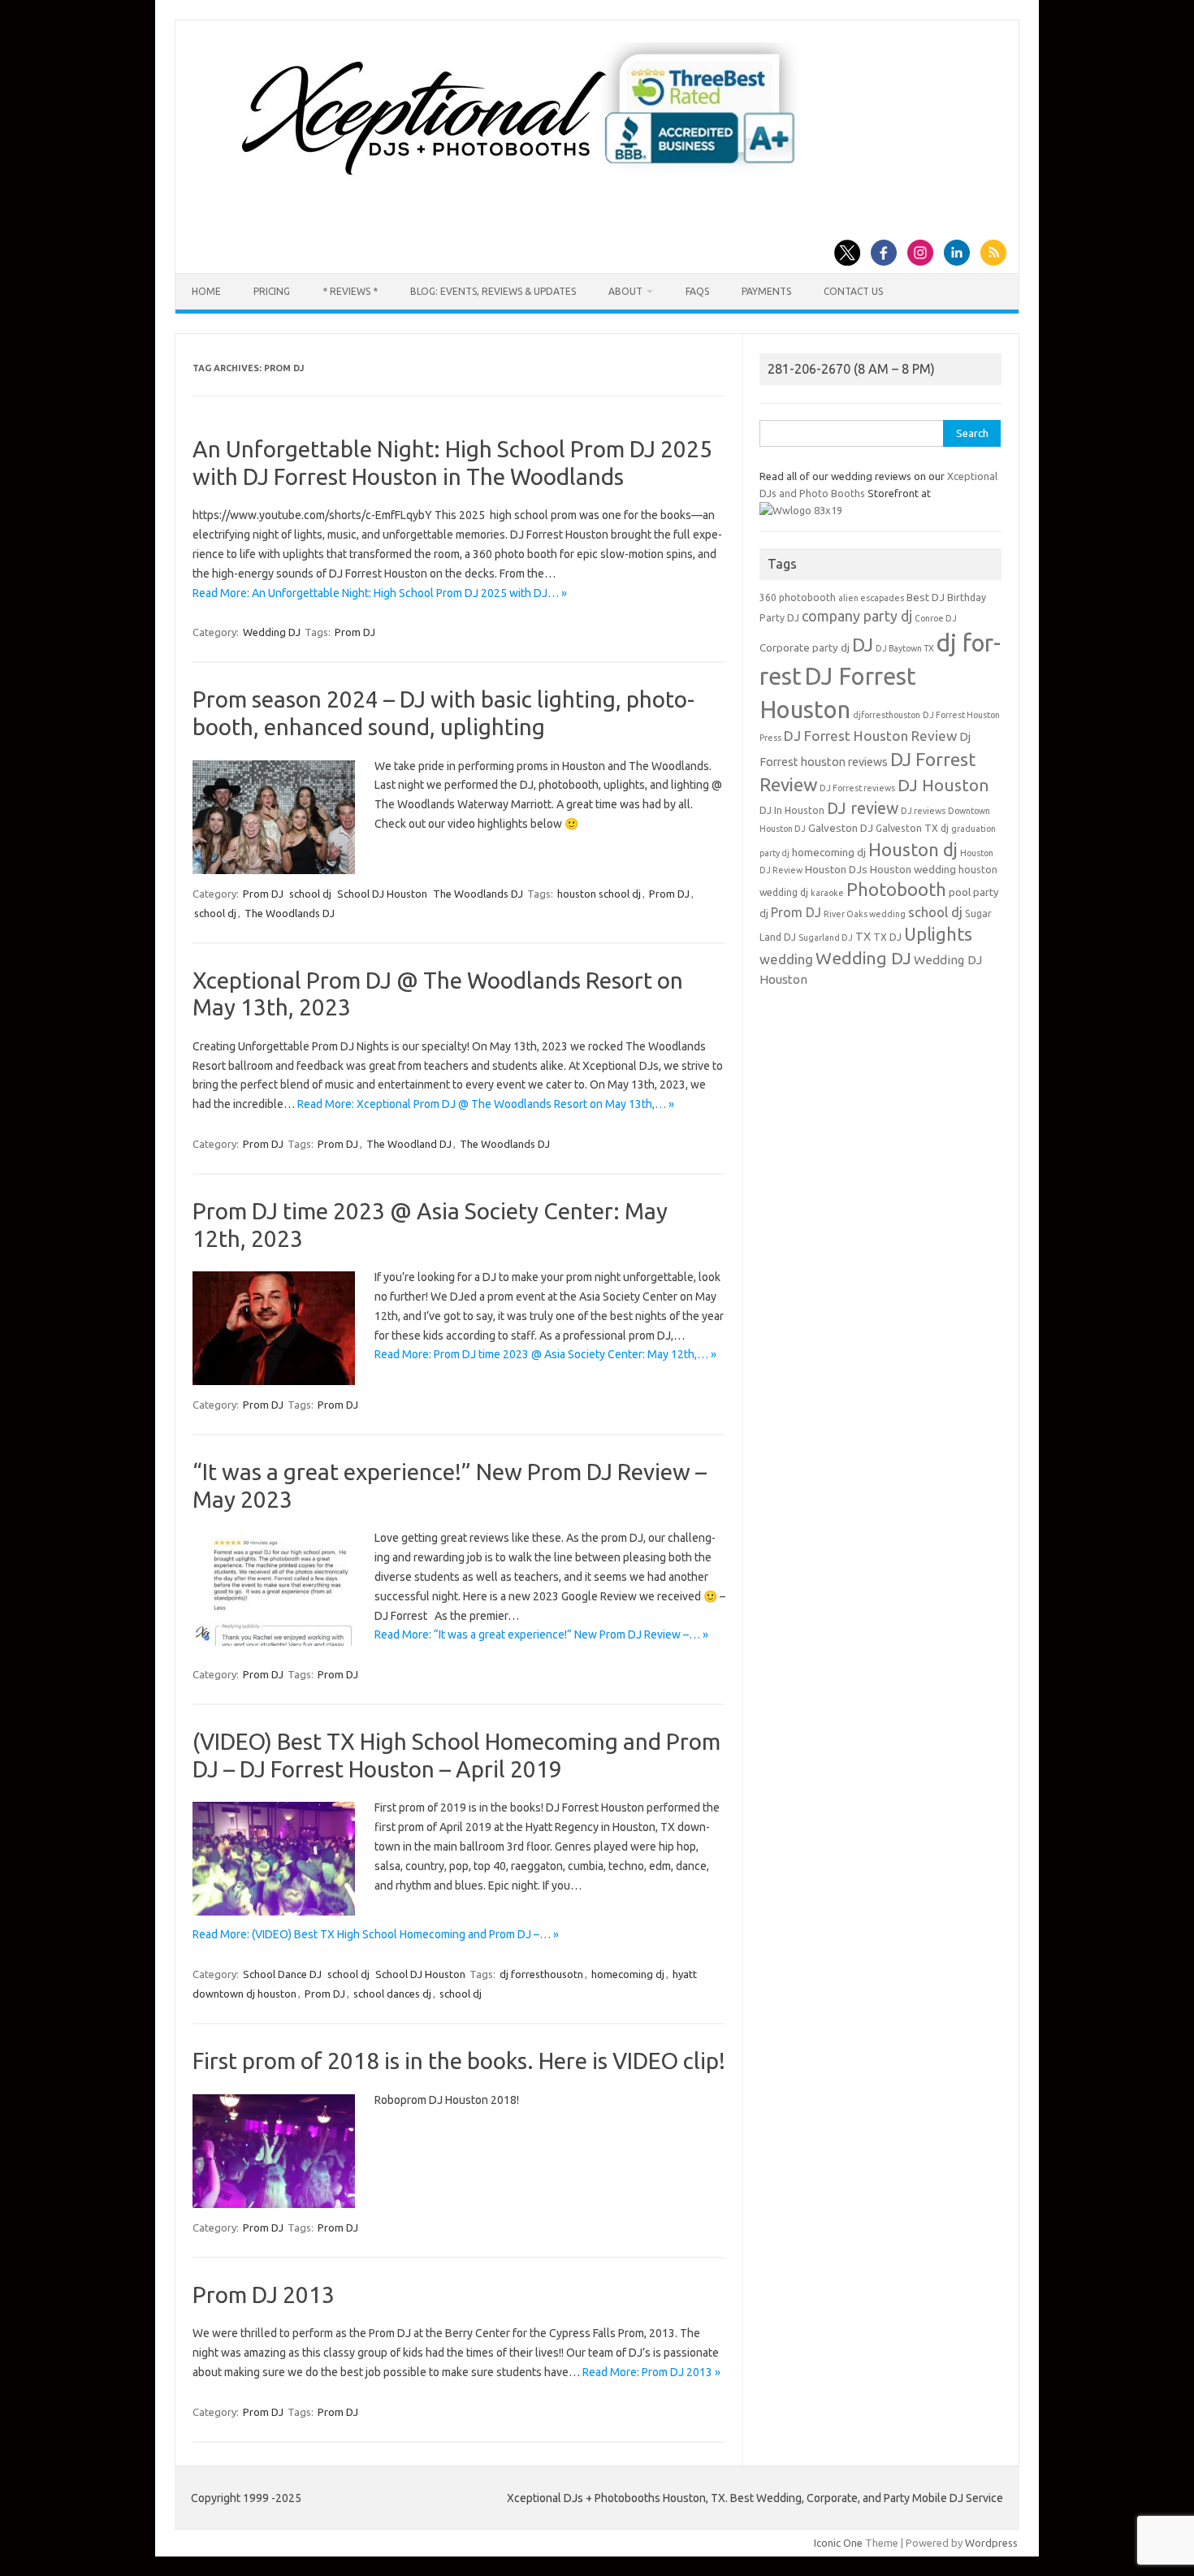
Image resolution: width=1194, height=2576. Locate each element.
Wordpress (991, 2543)
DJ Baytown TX (905, 648)
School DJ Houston (382, 894)
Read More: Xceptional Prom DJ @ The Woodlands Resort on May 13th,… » (486, 1104)
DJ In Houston (792, 810)
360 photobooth (798, 597)
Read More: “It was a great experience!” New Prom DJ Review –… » (541, 1634)
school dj (310, 894)
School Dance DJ (282, 1974)
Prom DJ (355, 632)
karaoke (827, 893)
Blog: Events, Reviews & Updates (493, 291)
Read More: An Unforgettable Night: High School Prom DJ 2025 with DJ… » (380, 593)
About (625, 291)
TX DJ (887, 937)
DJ (863, 645)
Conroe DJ (936, 618)
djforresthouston (887, 715)
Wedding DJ (272, 632)
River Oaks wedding (865, 914)
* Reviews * (350, 291)
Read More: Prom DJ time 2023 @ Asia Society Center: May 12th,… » (545, 1354)
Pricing (272, 291)
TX (863, 937)
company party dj (857, 616)
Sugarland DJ (826, 937)
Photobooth (896, 890)
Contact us (853, 291)
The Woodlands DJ (478, 894)
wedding (786, 959)
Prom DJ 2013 (264, 2295)
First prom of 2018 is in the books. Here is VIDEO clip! (459, 2061)
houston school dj (599, 894)
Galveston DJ (841, 828)
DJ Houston (943, 785)
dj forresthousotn (541, 1974)
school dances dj (392, 1994)
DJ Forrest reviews (857, 788)
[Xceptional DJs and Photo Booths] (532, 182)
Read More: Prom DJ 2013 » (651, 2372)
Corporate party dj (805, 648)
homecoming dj (628, 1974)
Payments (766, 291)
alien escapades (871, 598)
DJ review (863, 808)
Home (206, 291)
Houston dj (913, 849)
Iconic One (838, 2543)
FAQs (697, 291)
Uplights (938, 934)
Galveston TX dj (912, 828)
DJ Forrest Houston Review (870, 736)
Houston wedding (913, 870)
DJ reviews (923, 811)
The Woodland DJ (409, 1144)
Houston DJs (836, 870)
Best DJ (926, 597)
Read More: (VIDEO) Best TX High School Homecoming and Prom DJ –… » (376, 1934)
